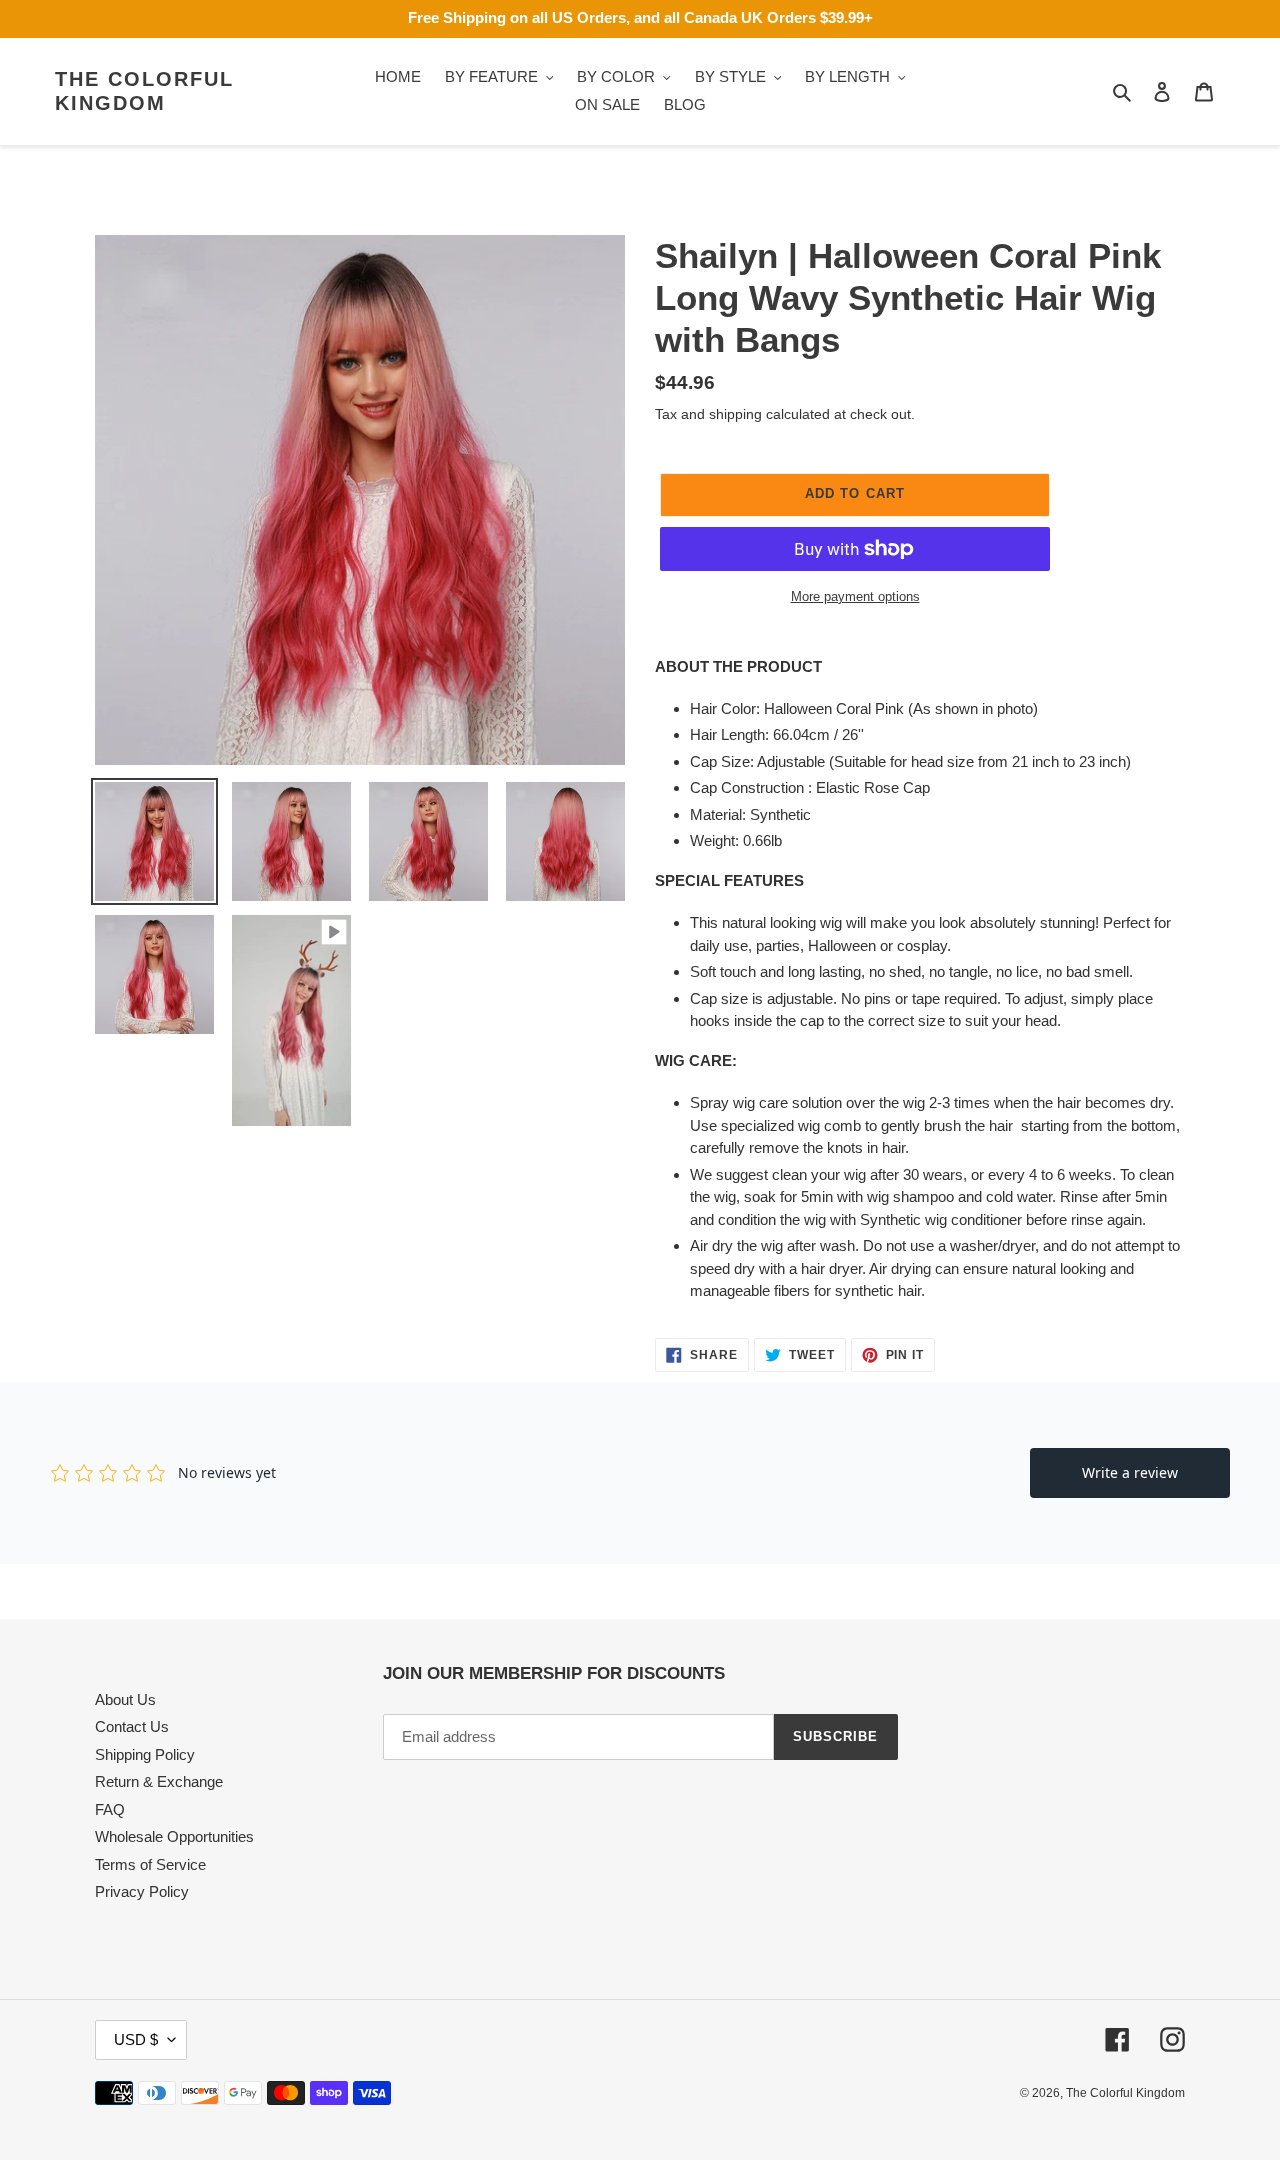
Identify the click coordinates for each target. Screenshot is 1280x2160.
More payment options (855, 596)
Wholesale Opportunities (174, 1836)
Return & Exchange (159, 1781)
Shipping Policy (145, 1754)
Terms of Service (150, 1864)
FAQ (110, 1809)
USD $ (136, 2039)
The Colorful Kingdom (144, 91)
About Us (125, 1699)
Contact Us (132, 1726)
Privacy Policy (142, 1891)
